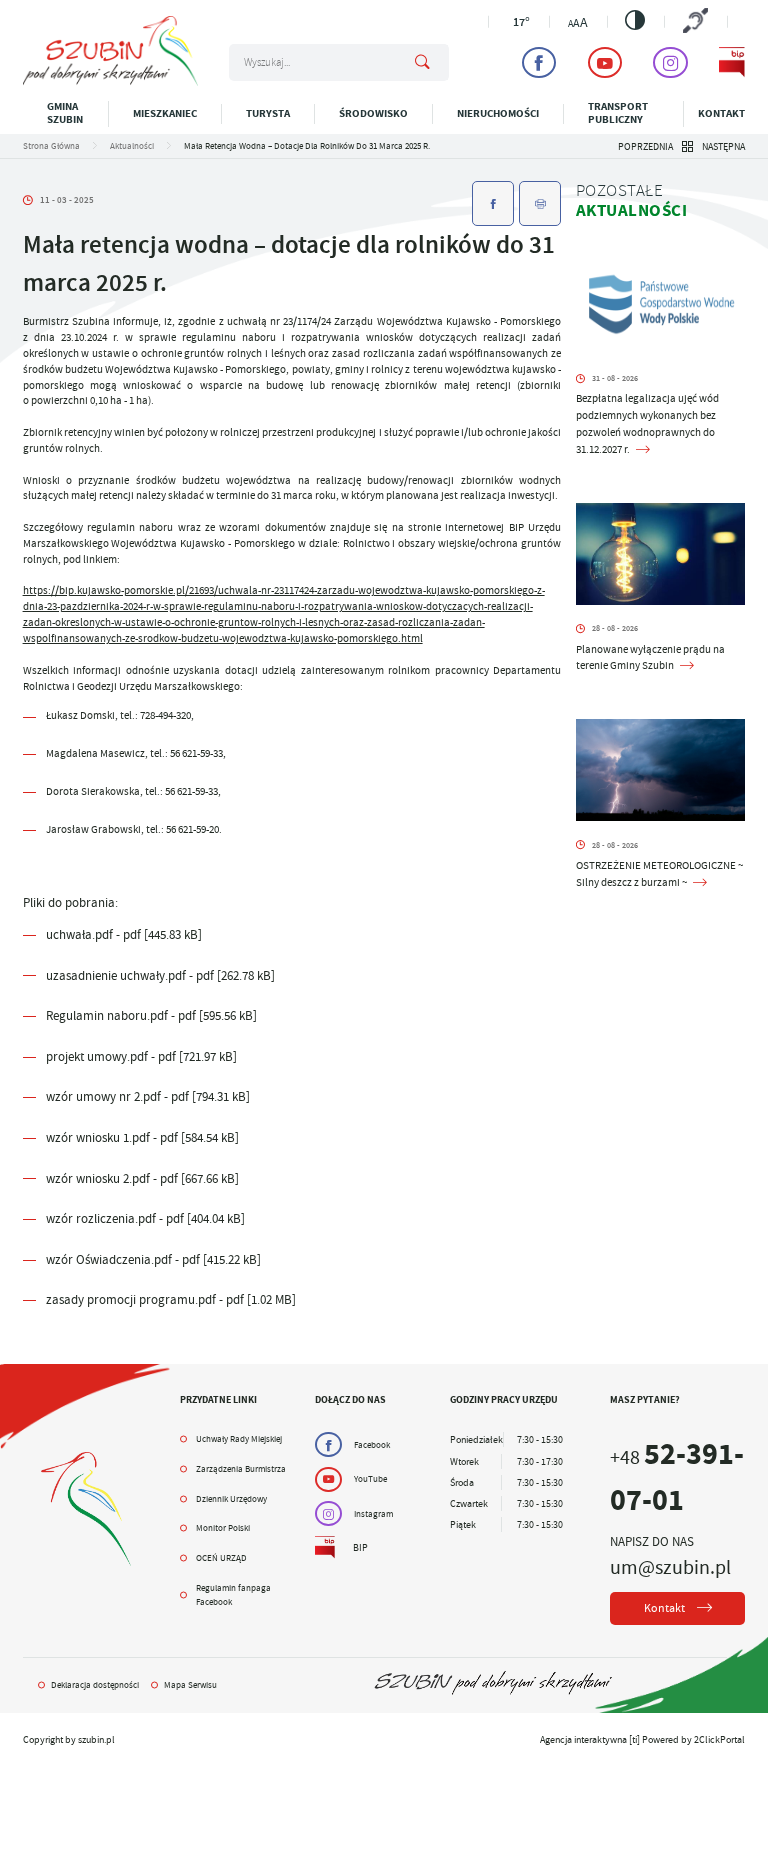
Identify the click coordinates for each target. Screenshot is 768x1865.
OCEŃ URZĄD (221, 1558)
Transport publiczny (618, 113)
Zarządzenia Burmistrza (241, 1469)
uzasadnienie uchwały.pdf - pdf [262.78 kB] (160, 975)
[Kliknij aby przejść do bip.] (732, 62)
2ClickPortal (719, 1739)
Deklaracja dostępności (95, 1685)
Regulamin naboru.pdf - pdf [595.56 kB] (151, 1015)
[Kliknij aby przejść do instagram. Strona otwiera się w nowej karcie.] (670, 62)
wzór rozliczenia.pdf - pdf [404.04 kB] (145, 1218)
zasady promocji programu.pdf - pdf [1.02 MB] (171, 1299)
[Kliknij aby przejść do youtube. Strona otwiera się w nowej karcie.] (605, 62)
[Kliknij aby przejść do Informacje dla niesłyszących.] (695, 22)
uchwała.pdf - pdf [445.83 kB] (124, 934)
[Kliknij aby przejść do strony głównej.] (110, 82)
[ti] (634, 1739)
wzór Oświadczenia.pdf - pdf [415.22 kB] (153, 1259)
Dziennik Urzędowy (231, 1499)
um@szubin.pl (670, 1567)
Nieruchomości (498, 113)
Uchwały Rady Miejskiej (239, 1439)
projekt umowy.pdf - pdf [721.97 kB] (141, 1056)
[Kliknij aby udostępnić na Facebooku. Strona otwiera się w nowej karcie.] (493, 203)
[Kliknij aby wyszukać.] (423, 63)
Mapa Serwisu (190, 1685)
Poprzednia (645, 146)
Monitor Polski (223, 1528)
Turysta (268, 113)
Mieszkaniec (165, 113)
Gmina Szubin (65, 113)
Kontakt (721, 113)
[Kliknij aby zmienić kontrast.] (635, 20)
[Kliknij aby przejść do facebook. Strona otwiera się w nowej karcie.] (539, 62)
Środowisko (373, 113)
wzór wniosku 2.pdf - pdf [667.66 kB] (142, 1178)
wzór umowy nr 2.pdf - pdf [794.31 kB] (148, 1096)
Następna (723, 146)
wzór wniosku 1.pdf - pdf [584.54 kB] (142, 1137)
